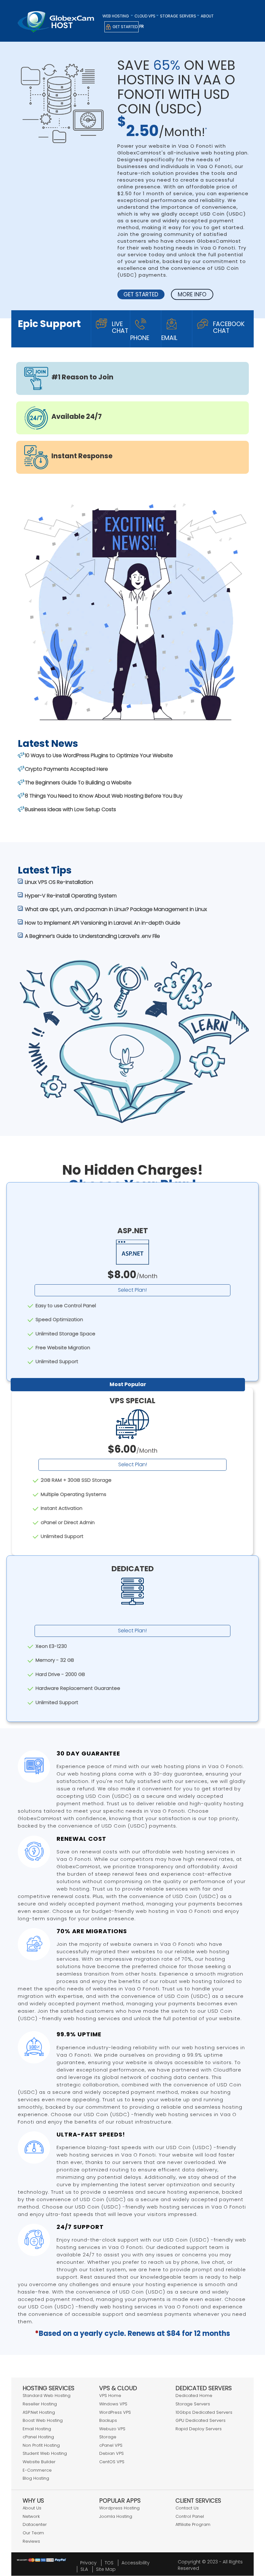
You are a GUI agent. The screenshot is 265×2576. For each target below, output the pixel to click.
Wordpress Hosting (119, 2508)
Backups (108, 2420)
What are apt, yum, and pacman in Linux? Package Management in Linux (116, 909)
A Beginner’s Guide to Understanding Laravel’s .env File (92, 936)
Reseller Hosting (40, 2404)
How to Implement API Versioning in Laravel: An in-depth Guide (103, 923)
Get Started (125, 27)
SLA (84, 2569)
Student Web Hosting (45, 2453)
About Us (32, 2508)
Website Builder (39, 2462)
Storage (169, 16)
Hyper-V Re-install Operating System (71, 896)
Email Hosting (37, 2429)
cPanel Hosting (38, 2437)
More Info (192, 294)
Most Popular (128, 1384)
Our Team (33, 2533)
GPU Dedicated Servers (201, 2420)
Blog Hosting (36, 2478)
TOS (109, 2563)
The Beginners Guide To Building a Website (78, 783)
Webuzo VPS (112, 2429)
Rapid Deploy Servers (199, 2429)
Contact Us (187, 2508)
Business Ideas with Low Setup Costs (70, 809)
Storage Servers (193, 2404)
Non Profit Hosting (41, 2445)
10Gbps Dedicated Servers (204, 2412)
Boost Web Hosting (43, 2420)
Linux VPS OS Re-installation (59, 882)
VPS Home (110, 2396)
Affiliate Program (193, 2524)
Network (31, 2516)
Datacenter (35, 2524)
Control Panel (190, 2516)
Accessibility (136, 2563)
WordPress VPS (115, 2412)
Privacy (88, 2563)
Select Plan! (132, 1290)
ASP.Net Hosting (39, 2412)
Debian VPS (111, 2453)
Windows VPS (113, 2404)
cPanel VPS (111, 2445)
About (207, 16)
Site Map (106, 2569)
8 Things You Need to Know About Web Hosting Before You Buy (104, 796)
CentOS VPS (112, 2462)
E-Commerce (37, 2470)
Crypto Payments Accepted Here (66, 769)
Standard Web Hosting (47, 2396)
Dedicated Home (194, 2396)
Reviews (31, 2541)
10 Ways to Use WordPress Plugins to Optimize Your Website (99, 755)
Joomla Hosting (116, 2516)
